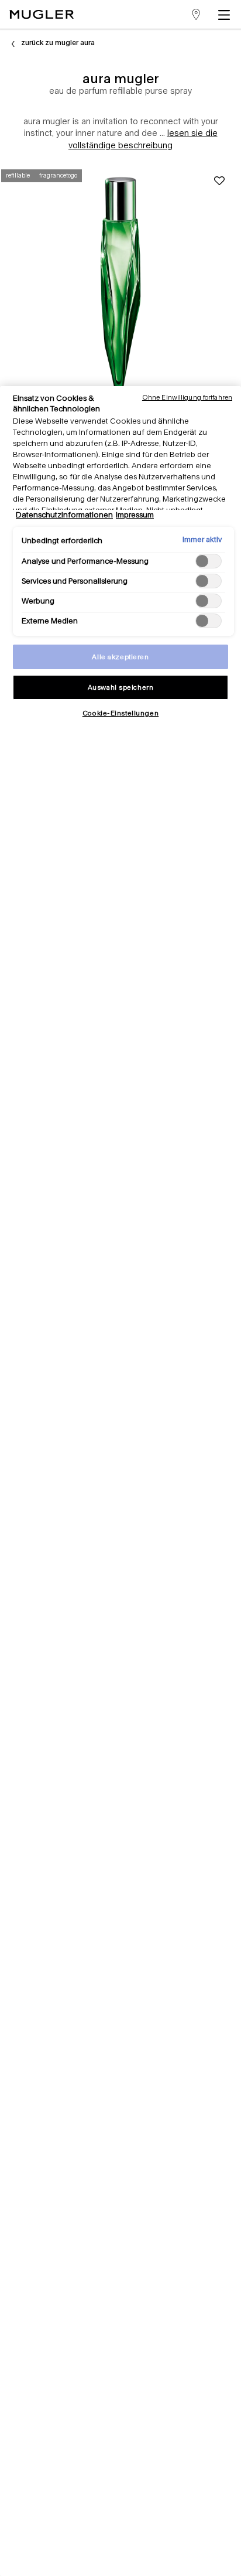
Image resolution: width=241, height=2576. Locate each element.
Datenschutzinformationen (64, 515)
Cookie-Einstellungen (120, 713)
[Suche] (164, 14)
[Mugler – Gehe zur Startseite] (42, 14)
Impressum (135, 515)
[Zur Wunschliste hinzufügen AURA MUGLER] (219, 181)
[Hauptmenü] (226, 14)
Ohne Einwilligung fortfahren (187, 397)
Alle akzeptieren (120, 657)
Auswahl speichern (121, 687)
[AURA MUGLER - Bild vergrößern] (120, 281)
